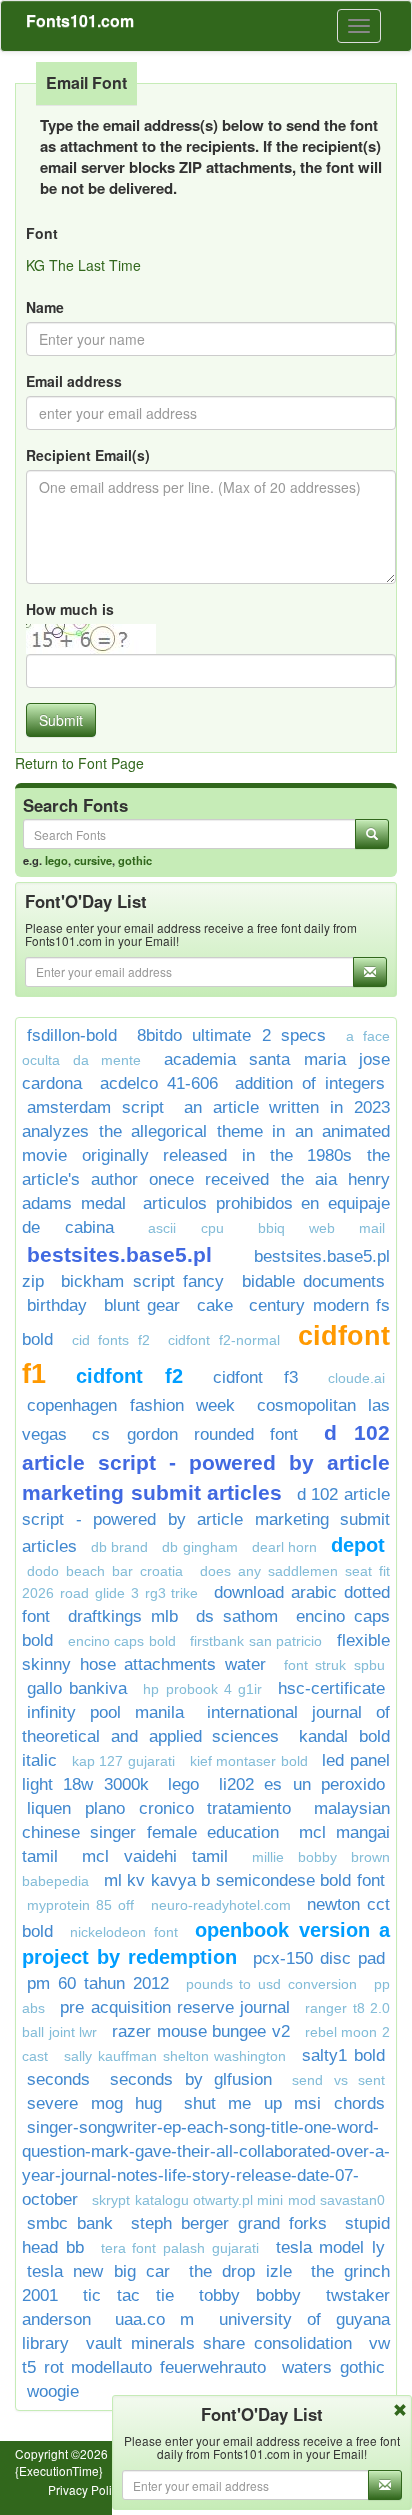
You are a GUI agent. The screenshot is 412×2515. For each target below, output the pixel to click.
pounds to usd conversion (272, 1984)
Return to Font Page (79, 763)
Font (42, 233)
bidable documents (313, 1281)
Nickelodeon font (123, 1932)
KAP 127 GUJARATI (123, 1761)
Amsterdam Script (95, 1107)
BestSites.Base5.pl (119, 1254)
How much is (70, 609)
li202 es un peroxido (302, 1784)
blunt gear (142, 1305)
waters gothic (333, 2367)
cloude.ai (356, 1378)
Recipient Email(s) (88, 455)
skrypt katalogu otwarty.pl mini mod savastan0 (238, 2200)
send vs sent (338, 2080)
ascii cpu (185, 1228)
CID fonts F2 (111, 1340)
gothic (135, 860)
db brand (119, 1547)
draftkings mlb (123, 1616)
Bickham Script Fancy (142, 1281)
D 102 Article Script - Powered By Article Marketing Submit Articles (206, 1462)
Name (45, 307)
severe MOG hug (94, 2103)
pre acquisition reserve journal (175, 2007)
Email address (74, 381)
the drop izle (240, 2271)
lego (56, 860)
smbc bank (70, 2223)
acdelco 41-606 (159, 1083)
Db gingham (199, 1547)
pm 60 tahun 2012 (98, 1983)
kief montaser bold (249, 1761)
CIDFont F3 (255, 1377)
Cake (215, 1305)
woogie (53, 2391)
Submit (61, 720)
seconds (58, 2079)
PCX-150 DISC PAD (319, 1958)
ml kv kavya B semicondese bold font (244, 1880)
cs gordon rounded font (195, 1434)
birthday (57, 1305)
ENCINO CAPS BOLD (122, 1641)
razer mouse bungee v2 (201, 2031)
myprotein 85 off (80, 1905)
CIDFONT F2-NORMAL (224, 1340)
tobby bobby (250, 2295)
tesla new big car (98, 2271)
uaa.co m (154, 2319)
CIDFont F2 (129, 1376)
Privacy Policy (86, 2489)
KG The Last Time (83, 265)
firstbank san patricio (256, 1641)
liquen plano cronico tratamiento (159, 1808)
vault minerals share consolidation (218, 2343)
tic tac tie (128, 2295)
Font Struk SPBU (334, 1665)
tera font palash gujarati (180, 2248)
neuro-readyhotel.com (221, 1905)
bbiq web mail (321, 1228)
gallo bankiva (77, 1688)
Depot (358, 1545)
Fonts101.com (80, 20)
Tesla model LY (331, 2247)
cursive (93, 860)
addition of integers (310, 1083)
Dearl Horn (284, 1547)
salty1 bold (343, 2055)
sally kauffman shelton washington (175, 2056)
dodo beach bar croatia (105, 1571)
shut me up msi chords (284, 2103)
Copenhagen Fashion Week (131, 1405)
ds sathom (237, 1616)
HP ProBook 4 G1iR (202, 1689)
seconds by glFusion (191, 2079)
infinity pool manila (105, 1712)
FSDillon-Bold (72, 1035)
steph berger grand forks (229, 2223)
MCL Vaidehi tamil (155, 1856)
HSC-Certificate (331, 1688)
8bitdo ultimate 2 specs (232, 1035)
